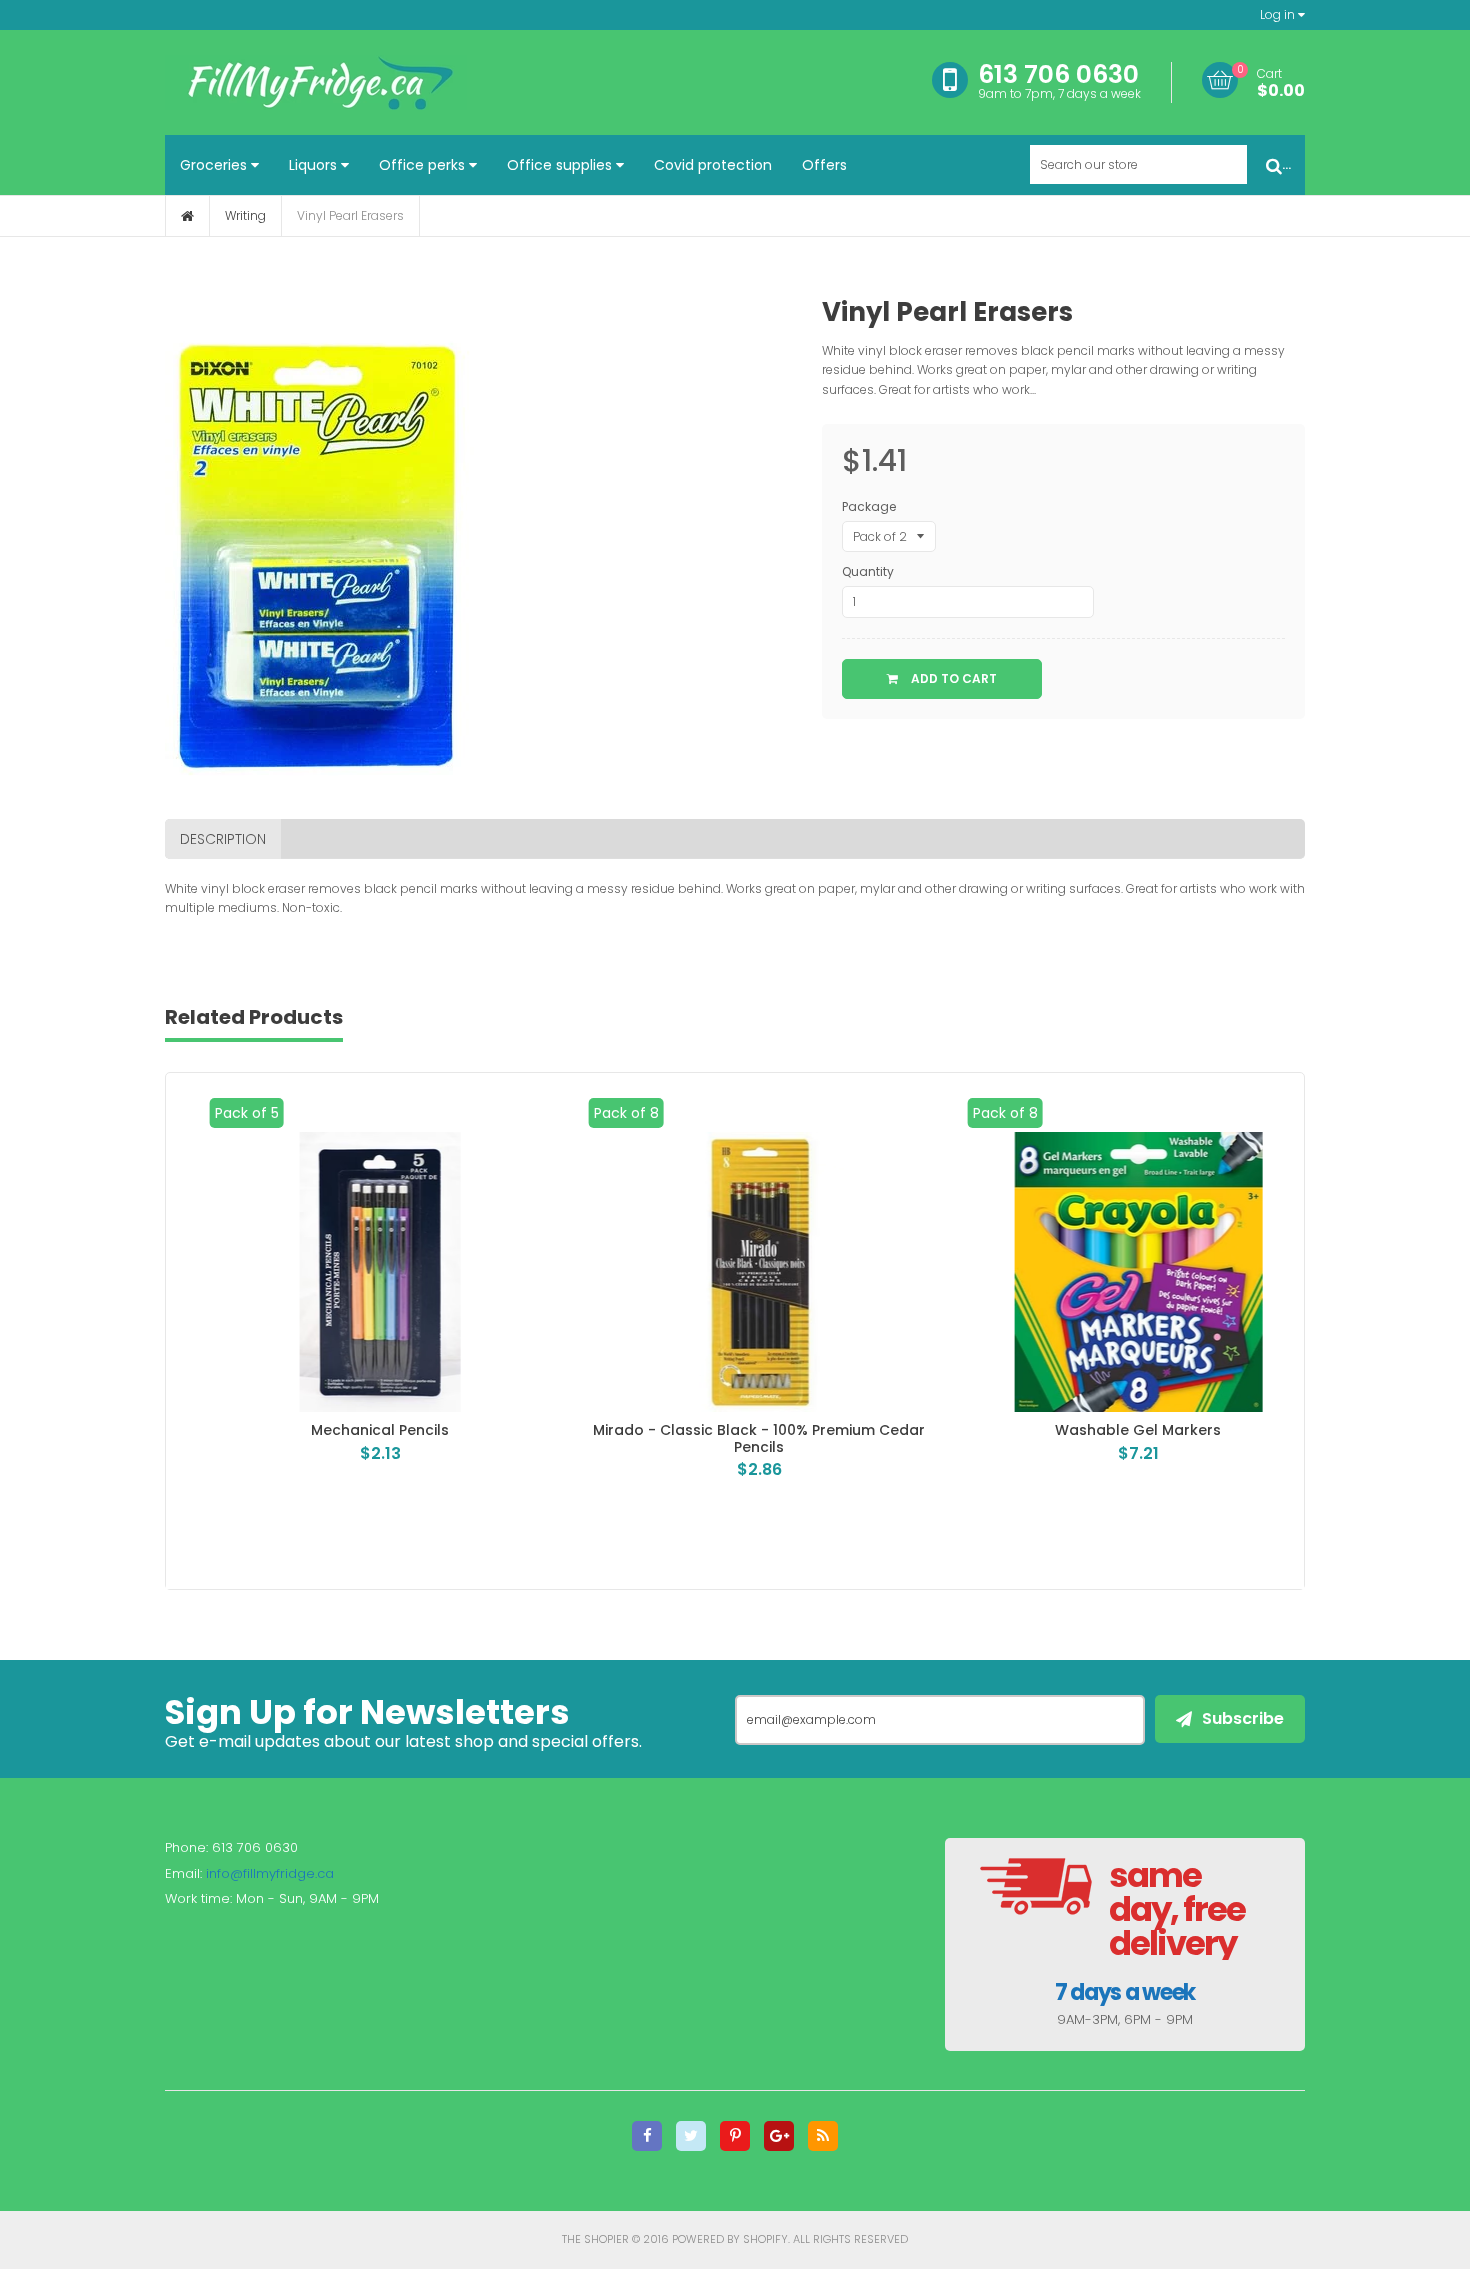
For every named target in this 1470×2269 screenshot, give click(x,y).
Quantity (868, 571)
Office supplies (561, 165)
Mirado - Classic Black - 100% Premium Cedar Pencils (735, 1438)
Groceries (215, 165)
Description (223, 839)
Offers (824, 165)
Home (187, 216)
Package (869, 506)
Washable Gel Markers (1114, 1430)
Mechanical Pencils (356, 1430)
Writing (245, 215)
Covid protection (713, 165)
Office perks (424, 165)
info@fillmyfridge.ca (270, 1873)
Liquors (315, 165)
